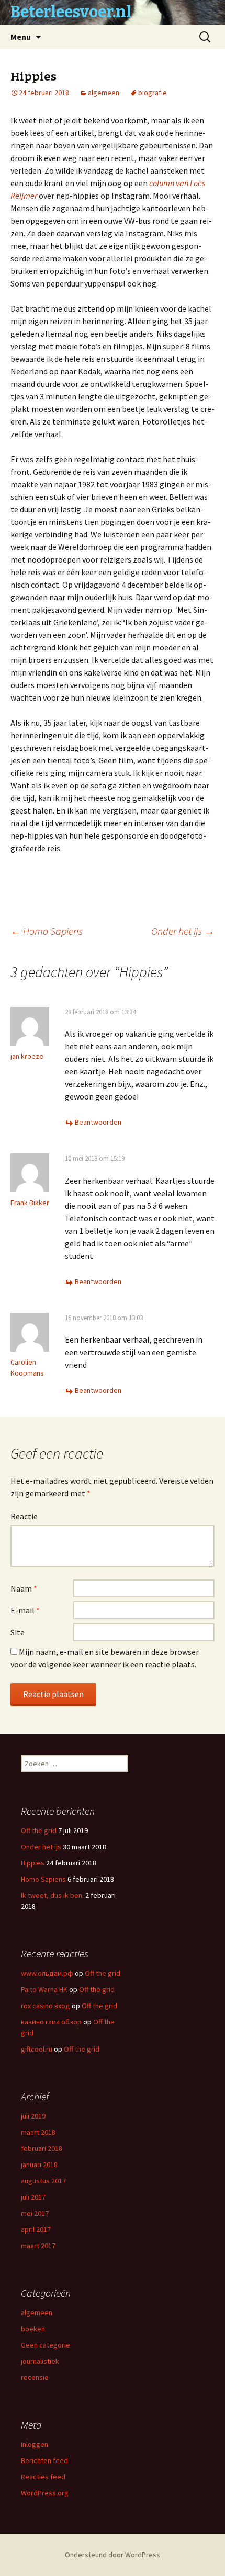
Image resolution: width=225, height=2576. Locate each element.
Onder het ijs (183, 931)
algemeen (104, 93)
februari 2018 (42, 2148)
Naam (24, 1588)
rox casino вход (46, 2006)
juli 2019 (33, 2116)
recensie (35, 2377)
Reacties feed (43, 2477)
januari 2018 (39, 2165)
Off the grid (39, 1830)
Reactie (24, 1516)
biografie (153, 93)
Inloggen (35, 2444)
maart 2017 (38, 2246)
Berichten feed (44, 2460)
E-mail (25, 1610)
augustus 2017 (43, 2181)
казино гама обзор (51, 2022)
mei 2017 (35, 2213)
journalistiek (40, 2361)
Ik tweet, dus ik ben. (52, 1895)
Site (18, 1632)
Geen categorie (46, 2345)
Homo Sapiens (47, 931)
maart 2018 (38, 2132)
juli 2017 (33, 2197)
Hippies (33, 1863)
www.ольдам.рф (47, 1973)
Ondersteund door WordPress (113, 2555)
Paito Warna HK (44, 1989)
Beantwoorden (98, 1122)
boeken (33, 2329)
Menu (21, 37)
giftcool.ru (37, 2049)
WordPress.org (45, 2493)
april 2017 (36, 2229)
